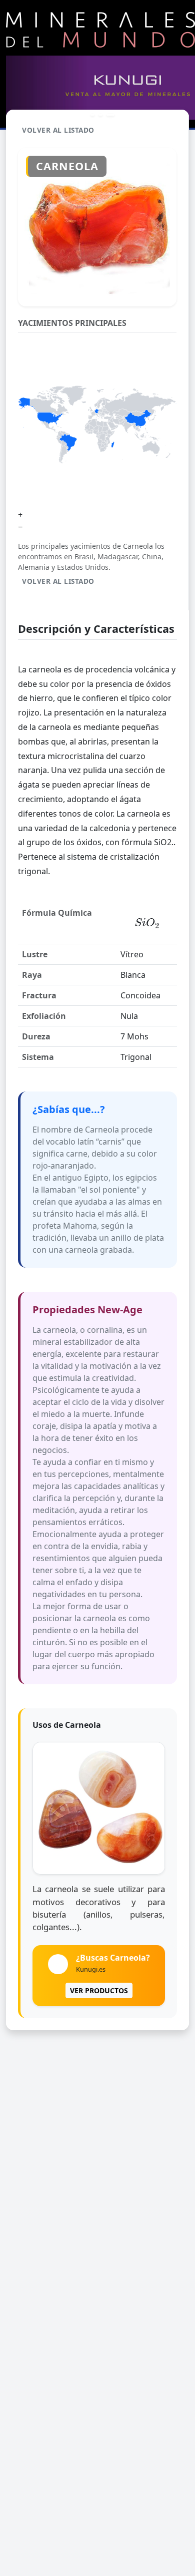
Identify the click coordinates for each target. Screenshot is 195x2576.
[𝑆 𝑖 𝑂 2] (147, 923)
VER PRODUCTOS (99, 1990)
